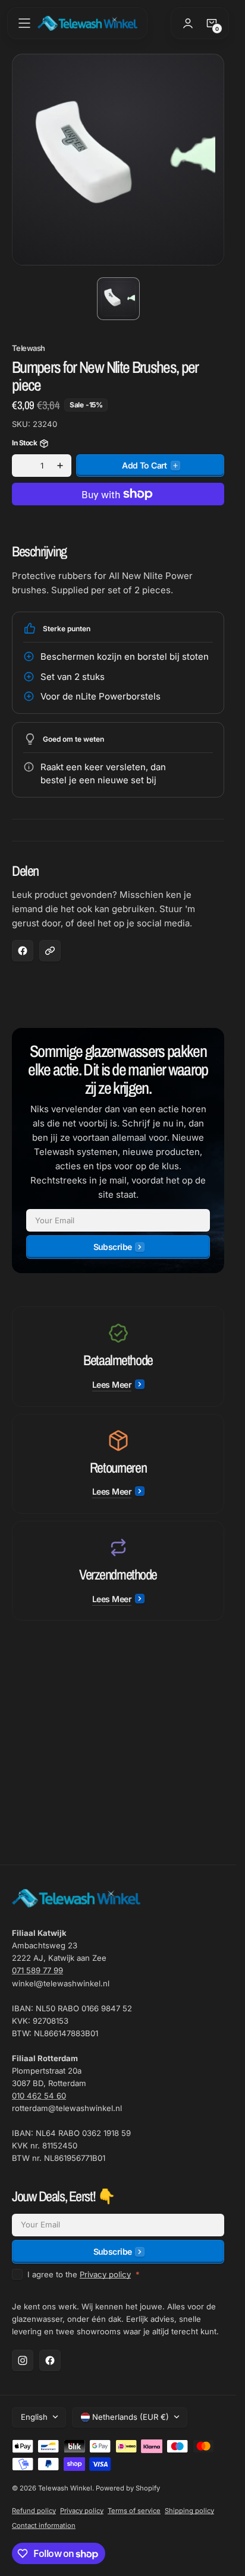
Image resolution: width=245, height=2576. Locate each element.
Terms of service (134, 2511)
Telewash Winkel (65, 2488)
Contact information (44, 2526)
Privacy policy (105, 2274)
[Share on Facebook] (23, 951)
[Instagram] (23, 2360)
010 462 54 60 (39, 2096)
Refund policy (34, 2511)
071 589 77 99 (37, 1970)
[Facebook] (50, 2360)
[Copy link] (50, 951)
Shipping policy (189, 2511)
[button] (24, 23)
